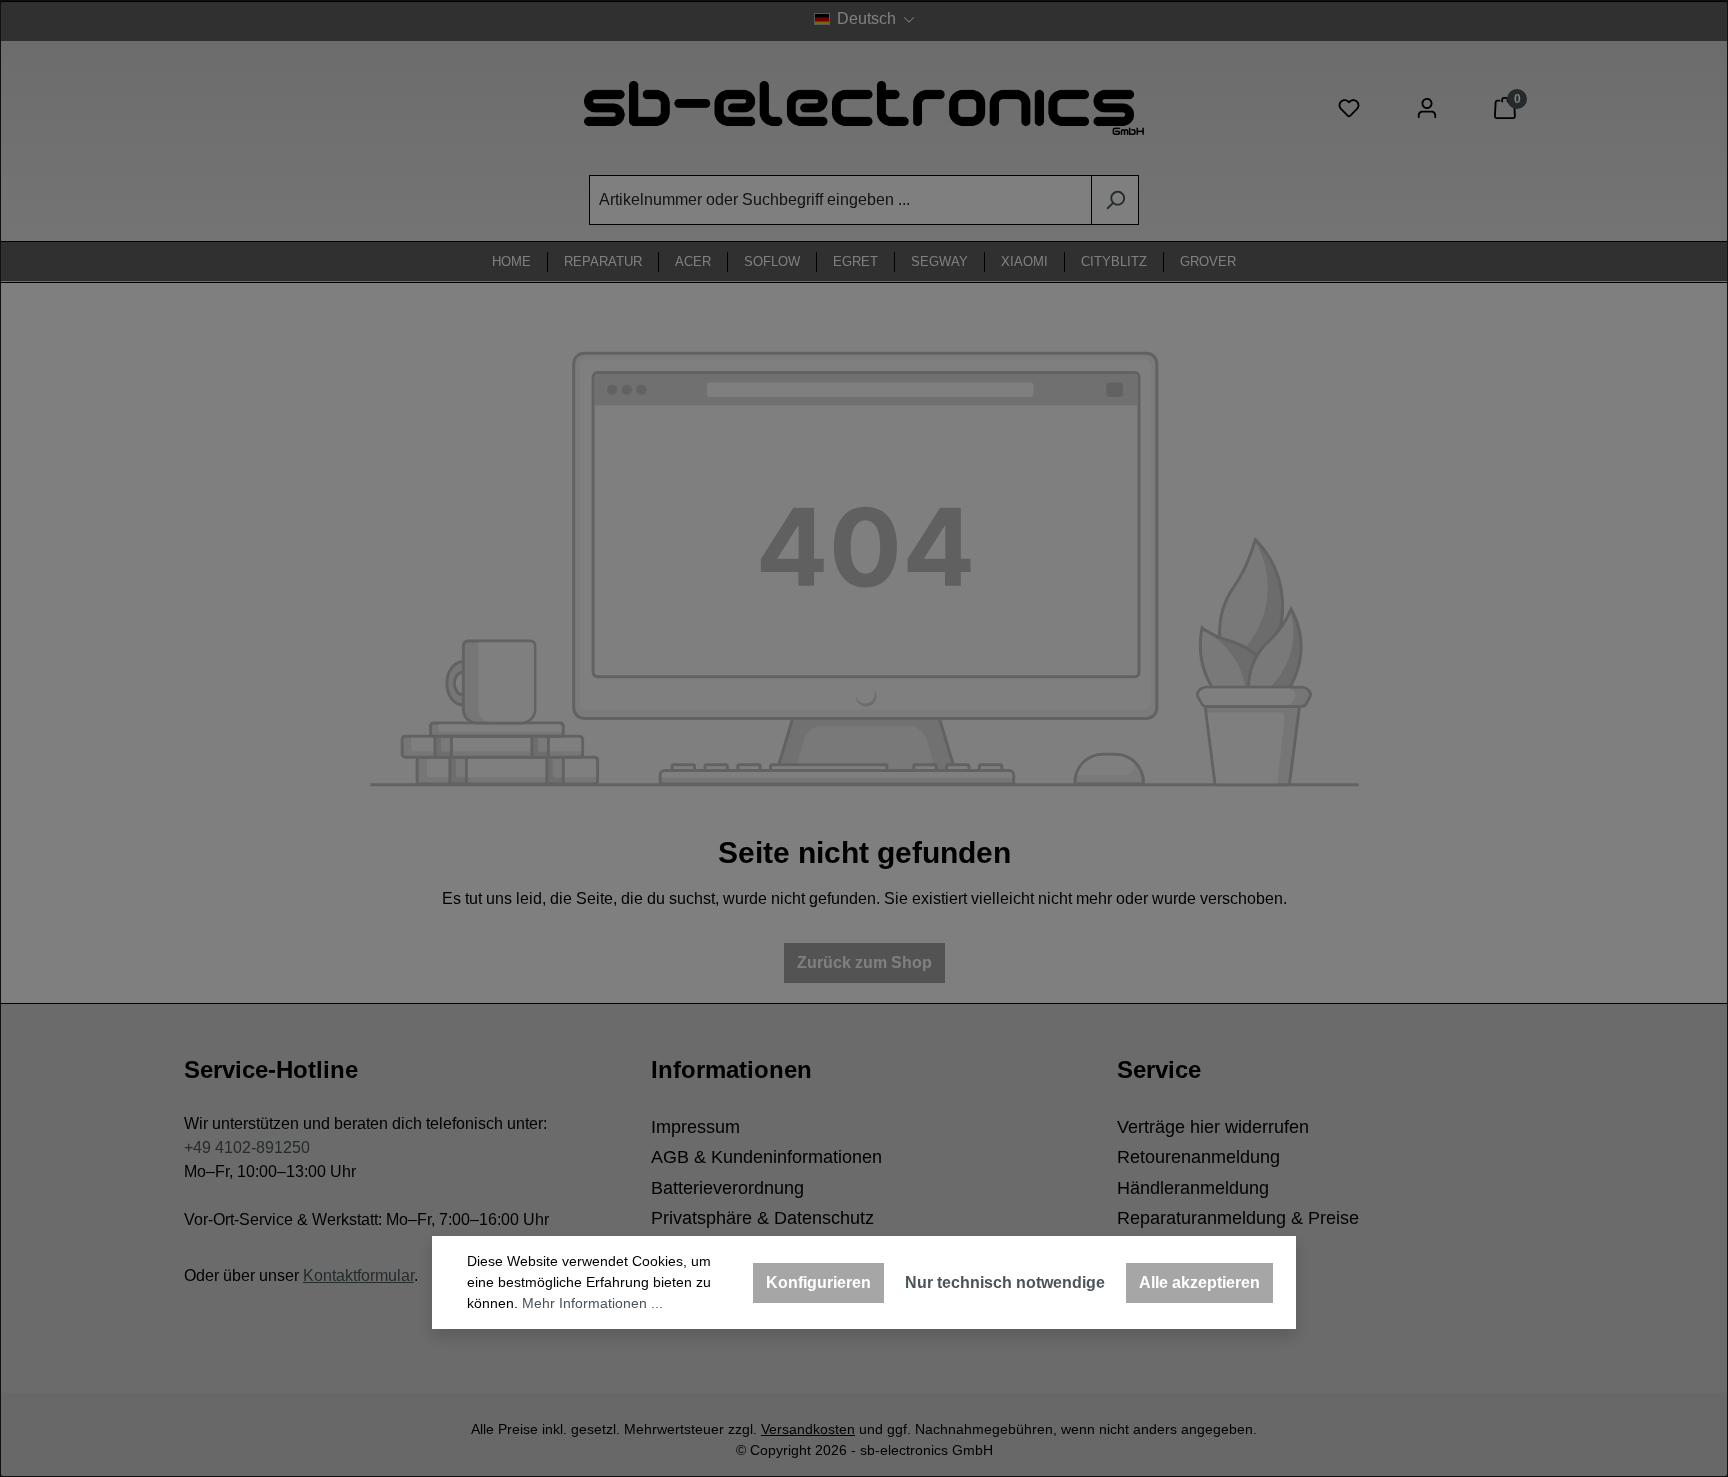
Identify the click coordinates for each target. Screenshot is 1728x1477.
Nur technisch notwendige (1005, 1282)
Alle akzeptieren (1199, 1282)
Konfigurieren (818, 1282)
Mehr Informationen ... (592, 1303)
